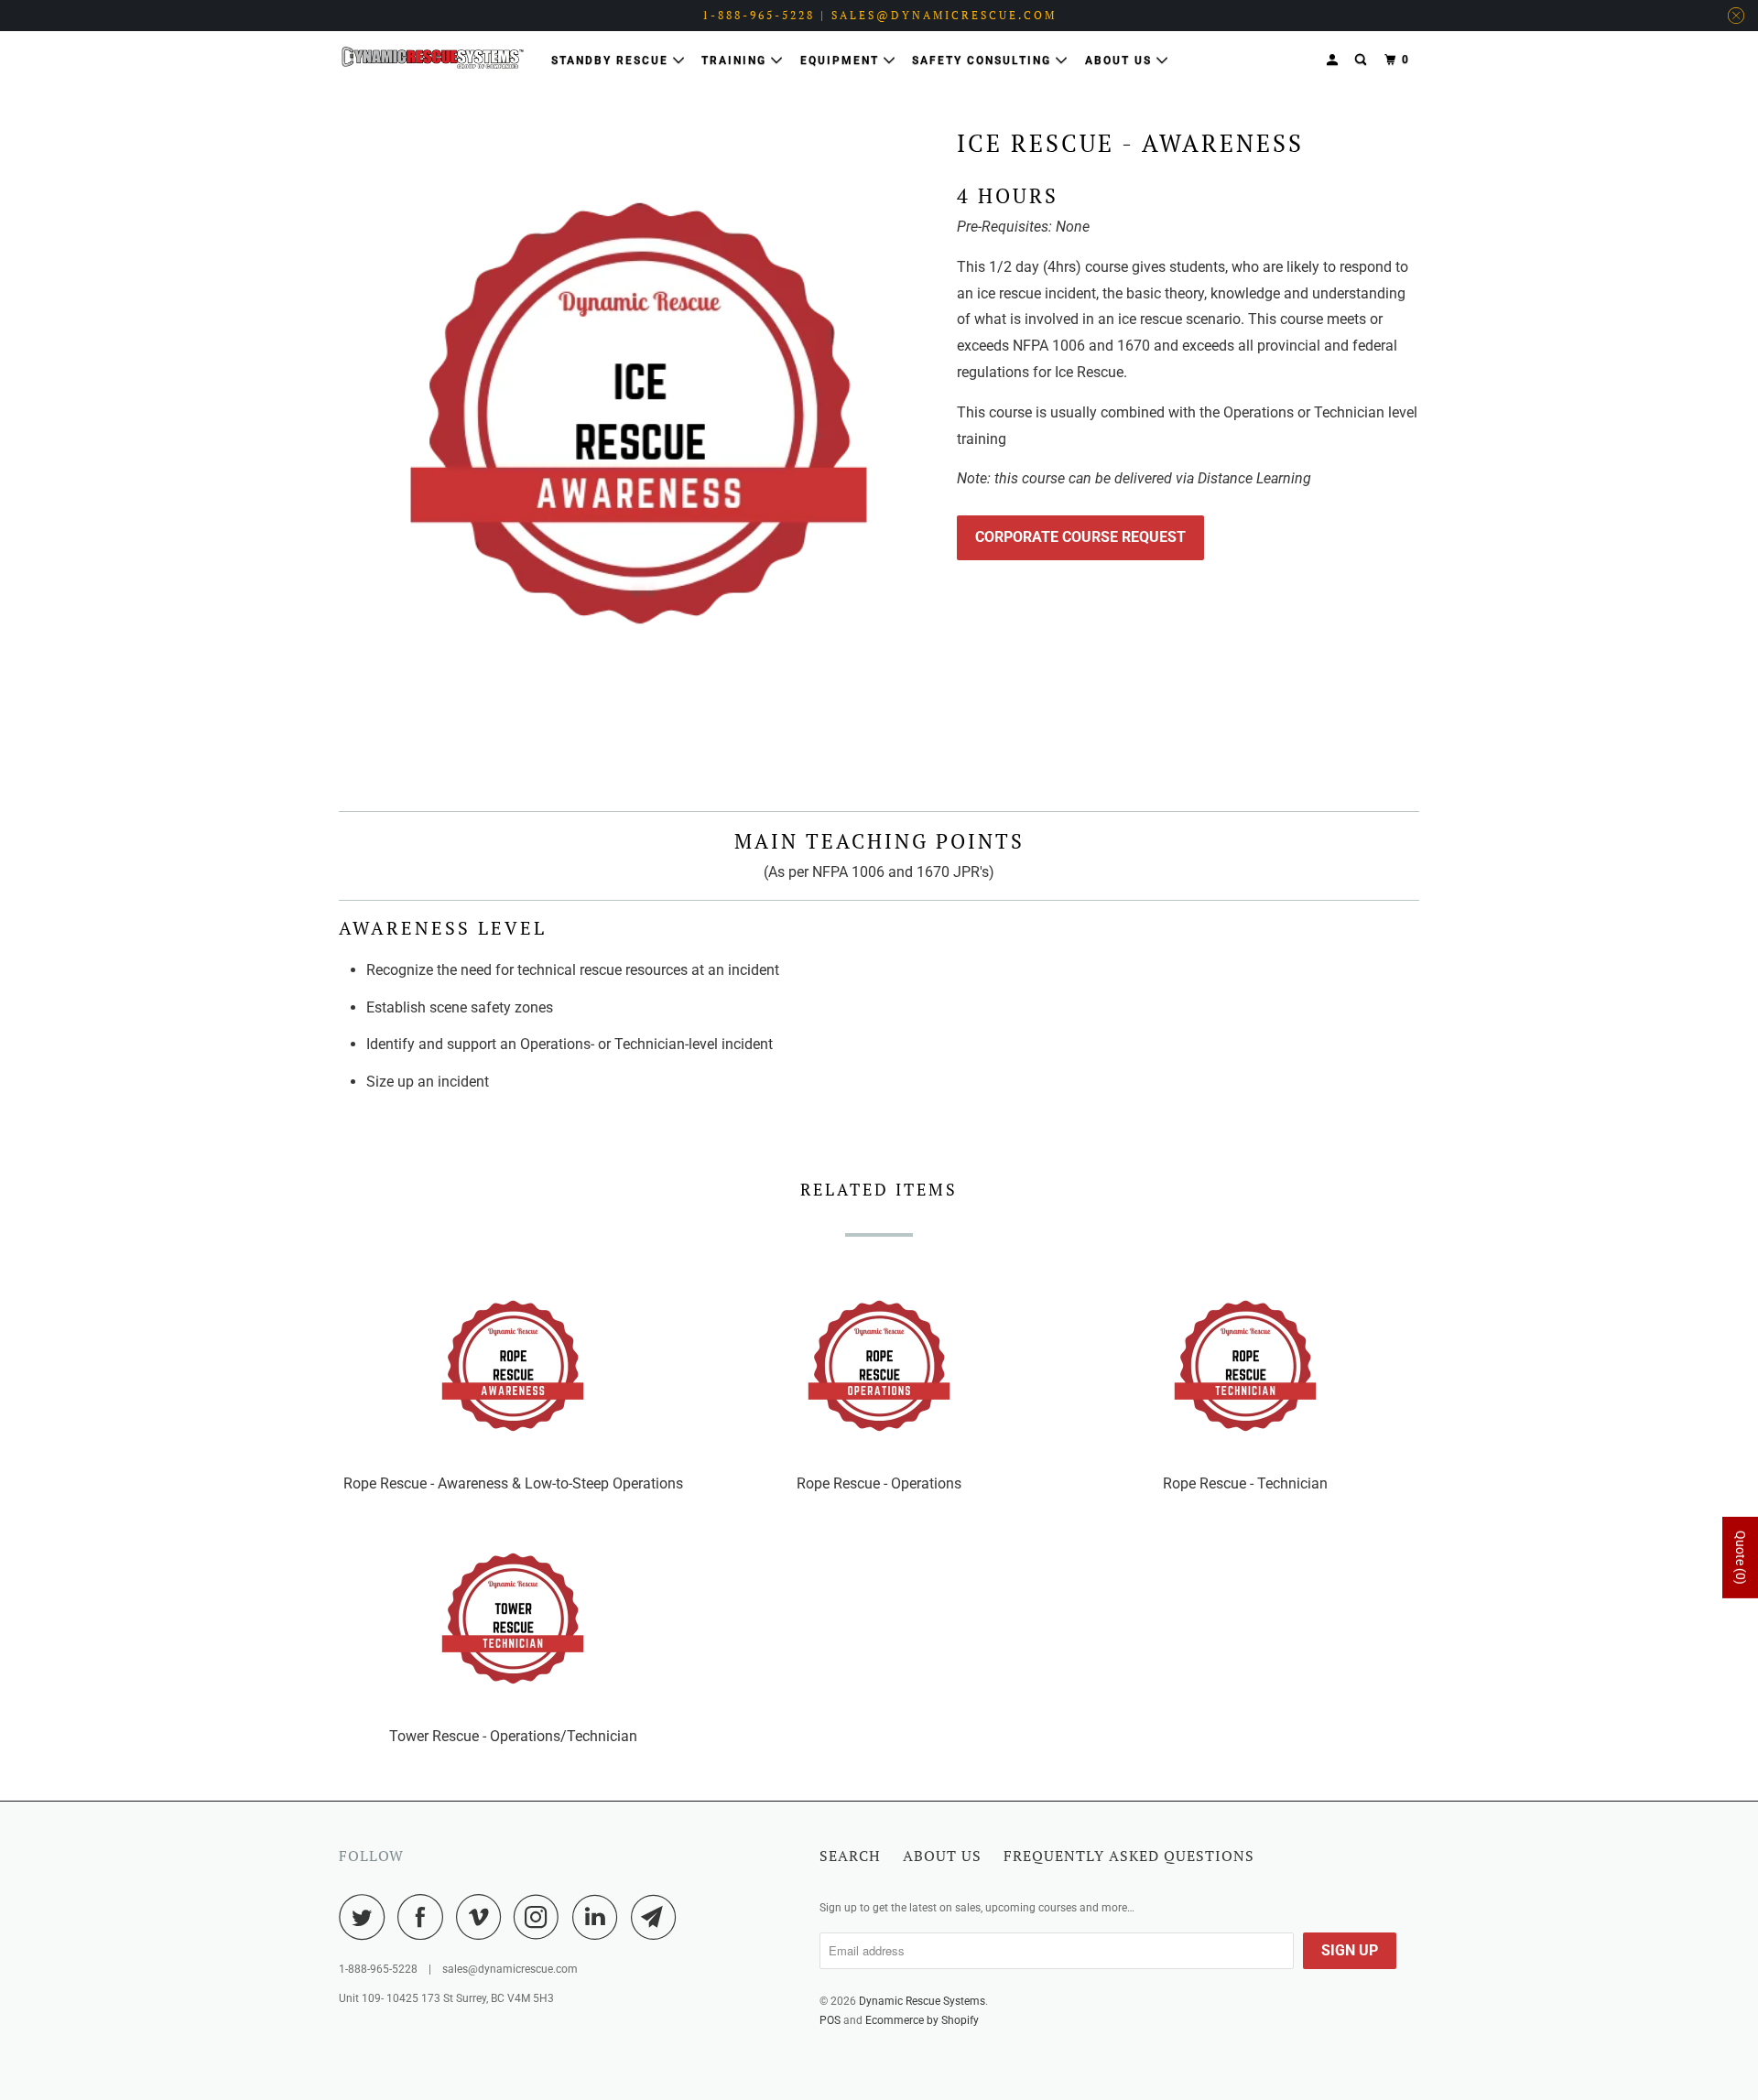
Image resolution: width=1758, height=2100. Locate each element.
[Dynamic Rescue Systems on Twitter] (366, 1917)
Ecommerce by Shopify (922, 2020)
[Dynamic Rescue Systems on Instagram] (541, 1917)
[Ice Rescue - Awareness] (639, 413)
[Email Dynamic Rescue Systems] (658, 1917)
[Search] (1362, 60)
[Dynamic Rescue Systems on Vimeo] (483, 1917)
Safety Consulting (984, 60)
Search (850, 1856)
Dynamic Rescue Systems (922, 2001)
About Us (1121, 60)
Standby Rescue (612, 60)
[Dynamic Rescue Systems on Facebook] (425, 1917)
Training (736, 60)
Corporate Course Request (1080, 537)
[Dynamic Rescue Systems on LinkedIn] (600, 1917)
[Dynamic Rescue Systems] (433, 58)
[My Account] (1334, 60)
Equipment (842, 60)
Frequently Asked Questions (1129, 1856)
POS (830, 2020)
